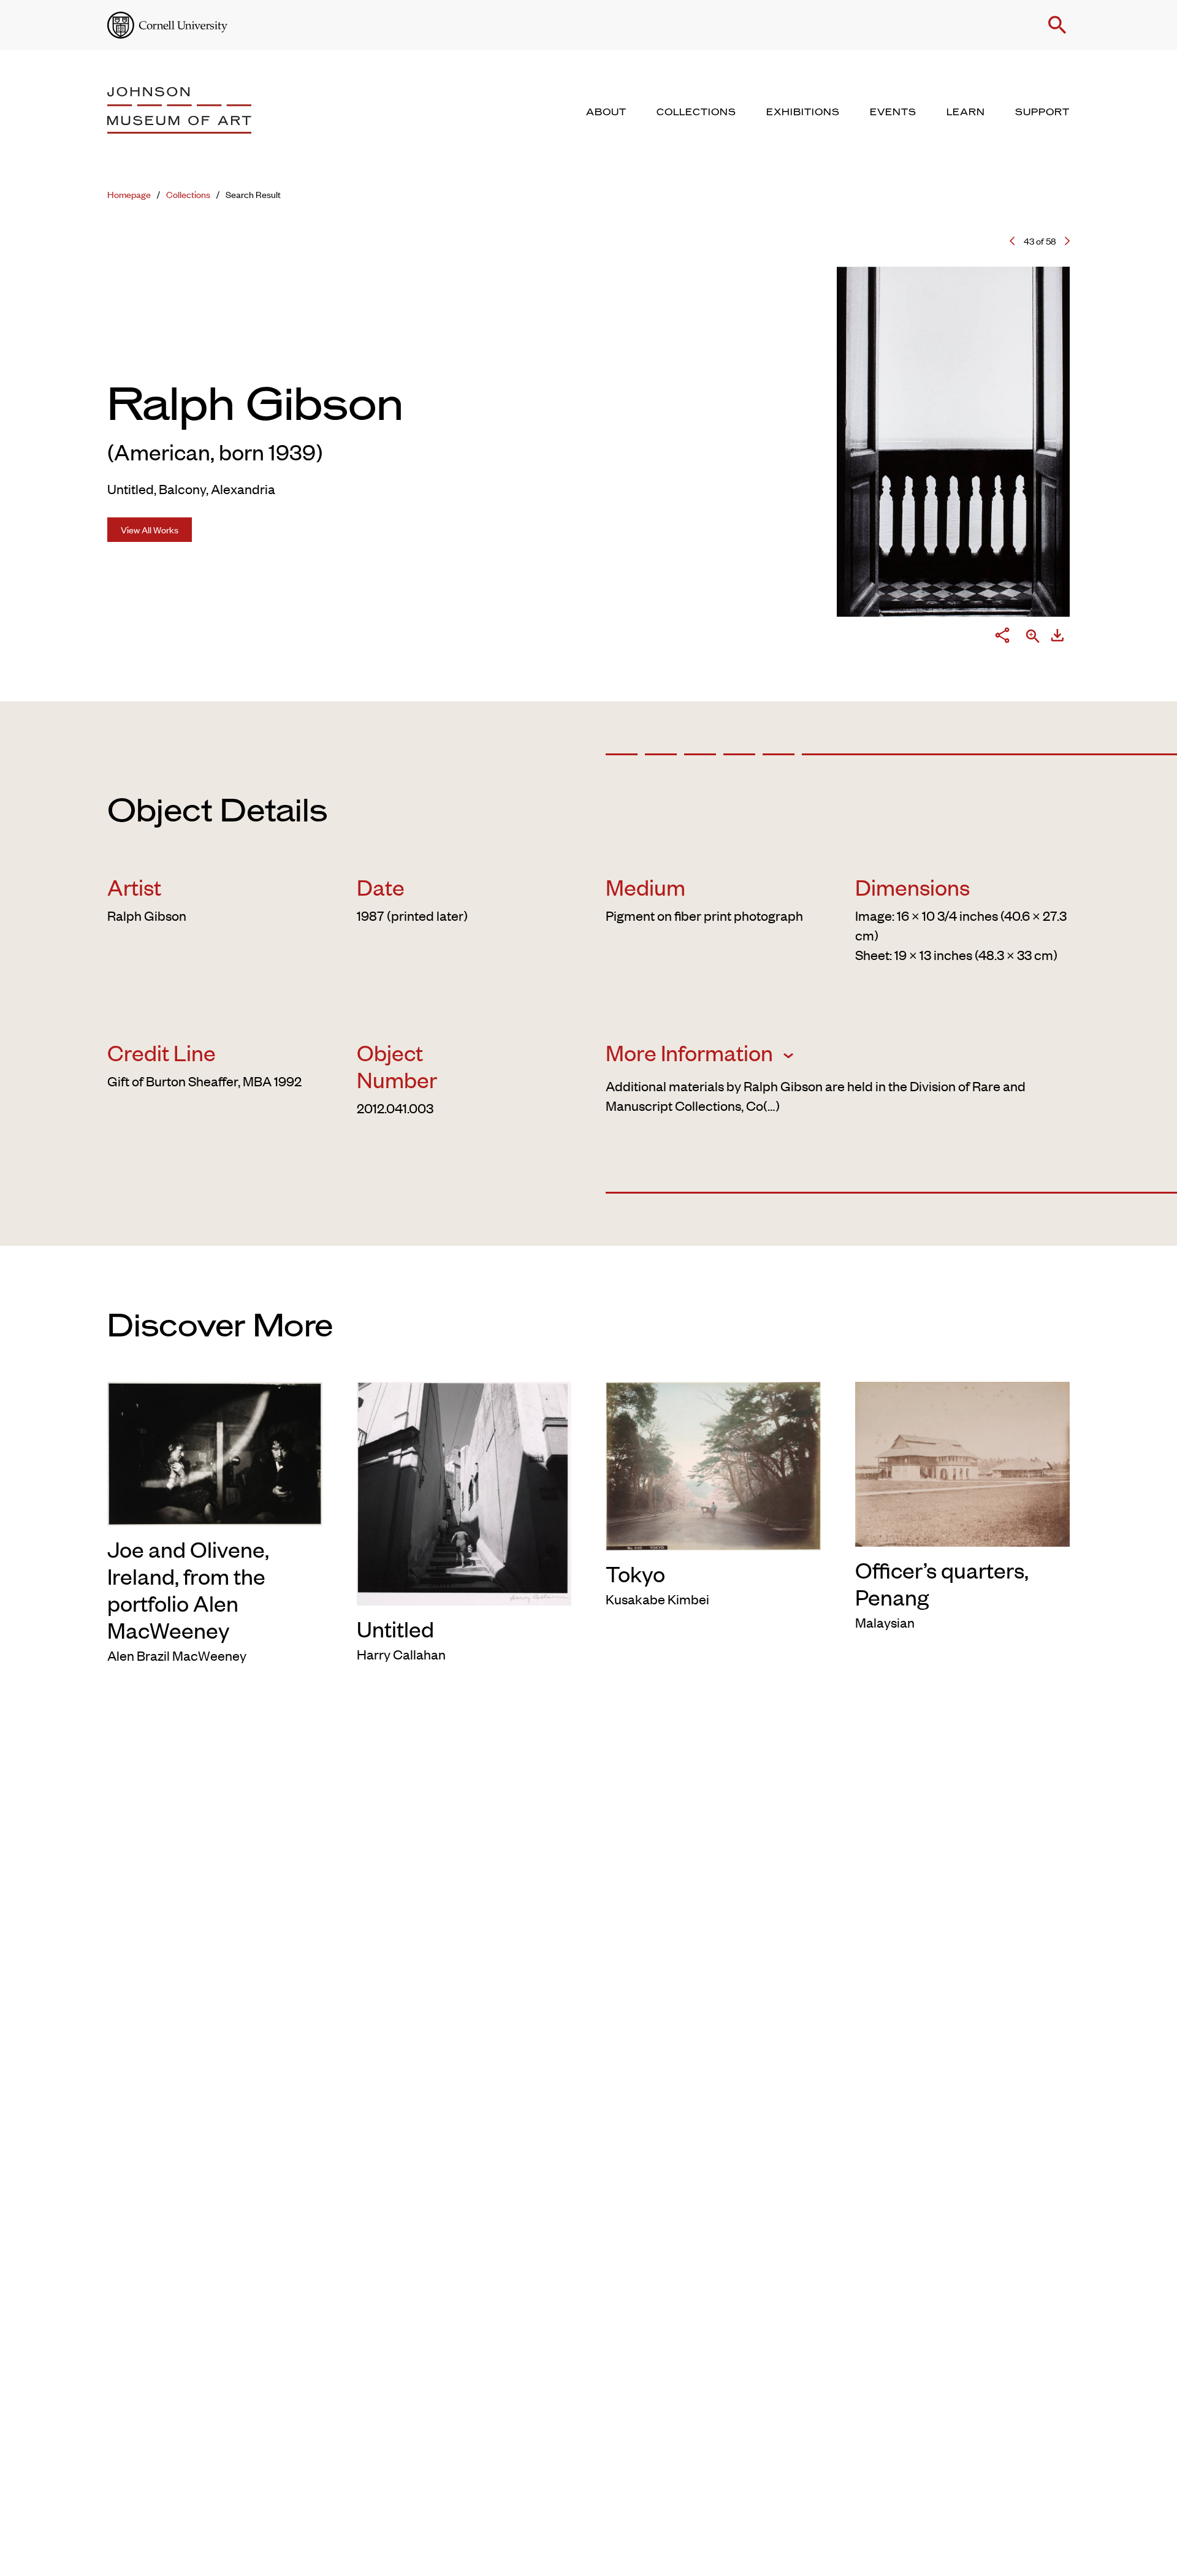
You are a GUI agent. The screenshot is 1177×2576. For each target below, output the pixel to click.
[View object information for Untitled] (464, 1492)
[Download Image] (1057, 638)
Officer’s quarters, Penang (942, 1583)
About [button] (606, 112)
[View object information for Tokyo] (713, 1463)
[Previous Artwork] (1012, 241)
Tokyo (635, 1573)
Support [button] (1042, 112)
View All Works (150, 529)
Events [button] (893, 112)
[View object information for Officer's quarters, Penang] (963, 1462)
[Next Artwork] (1067, 241)
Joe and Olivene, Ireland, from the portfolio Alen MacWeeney (188, 1589)
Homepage (129, 194)
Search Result (253, 194)
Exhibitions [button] (803, 112)
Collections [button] (696, 112)
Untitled (395, 1628)
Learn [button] (966, 112)
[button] (1057, 25)
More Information (691, 1052)
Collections (188, 194)
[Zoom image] (1033, 637)
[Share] (1002, 638)
